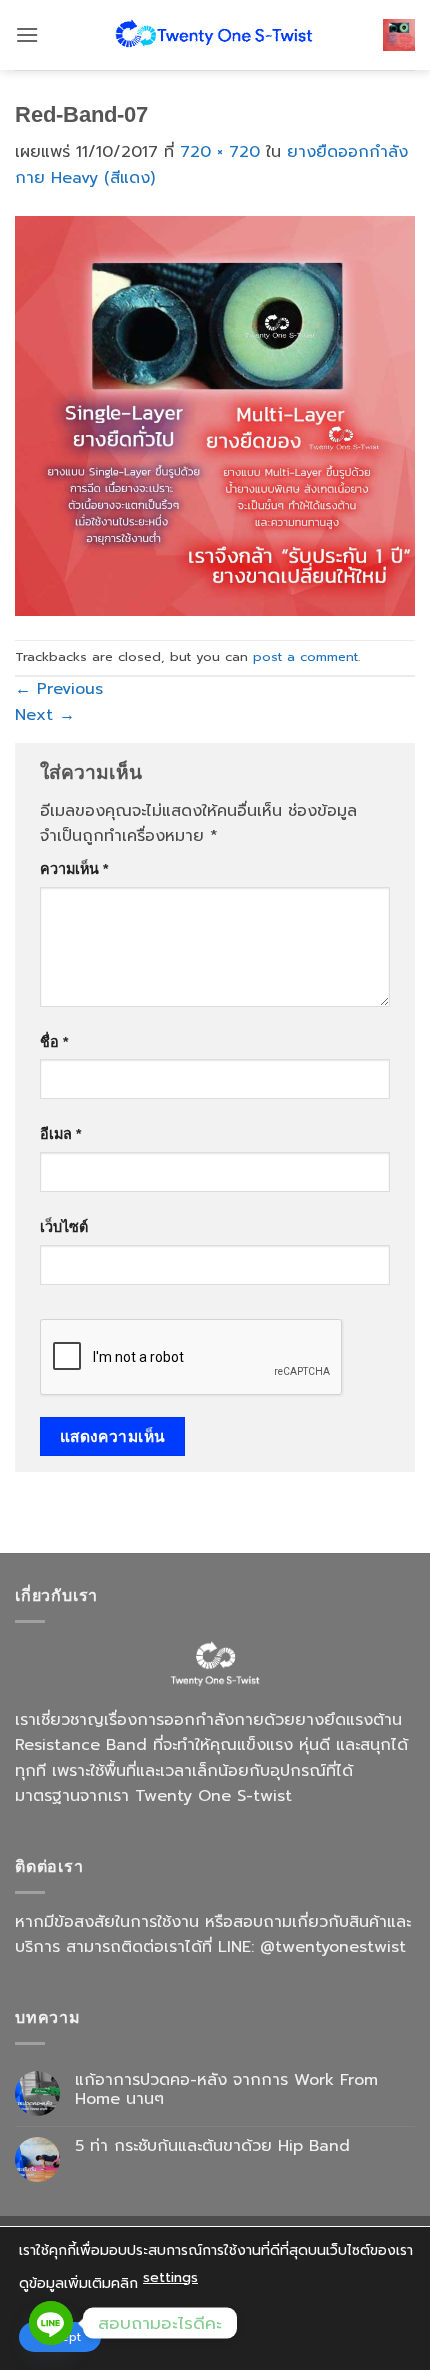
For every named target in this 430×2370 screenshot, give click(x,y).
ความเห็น (74, 869)
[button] (27, 34)
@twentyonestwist (333, 1947)
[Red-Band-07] (215, 415)
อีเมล (60, 1134)
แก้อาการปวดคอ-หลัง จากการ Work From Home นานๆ (226, 2090)
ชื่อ (54, 1042)
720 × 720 (220, 152)
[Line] (51, 2323)
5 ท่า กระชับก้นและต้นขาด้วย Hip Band (212, 2146)
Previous (59, 689)
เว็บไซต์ (64, 1227)
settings (170, 2277)
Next (45, 715)
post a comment (305, 656)
